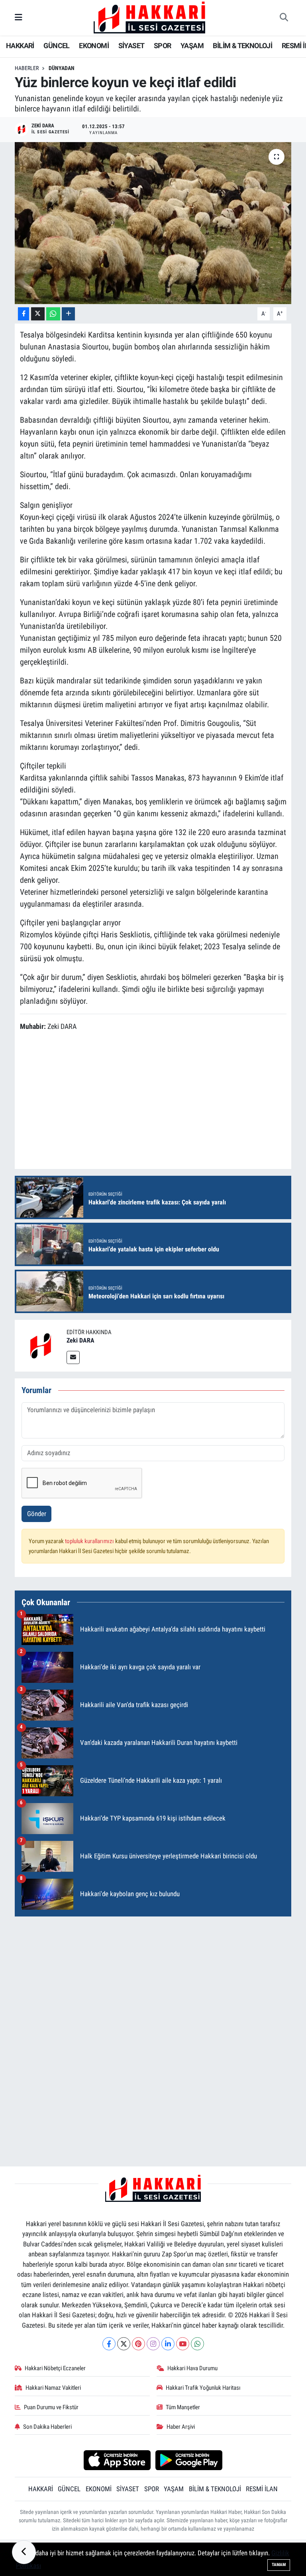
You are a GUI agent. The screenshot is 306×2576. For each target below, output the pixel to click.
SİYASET (131, 46)
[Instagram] (153, 2344)
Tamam (279, 2565)
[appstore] (117, 2459)
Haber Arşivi (181, 2427)
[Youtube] (183, 2344)
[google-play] (189, 2459)
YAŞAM (192, 46)
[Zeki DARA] (41, 1345)
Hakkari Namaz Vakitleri (53, 2388)
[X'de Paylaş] (38, 314)
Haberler (27, 68)
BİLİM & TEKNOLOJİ (242, 46)
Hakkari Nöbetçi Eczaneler (55, 2368)
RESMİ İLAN (262, 2489)
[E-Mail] (73, 1357)
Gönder (37, 1514)
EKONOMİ (94, 46)
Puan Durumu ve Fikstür (51, 2407)
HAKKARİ (20, 46)
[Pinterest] (138, 2344)
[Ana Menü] (19, 18)
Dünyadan (62, 68)
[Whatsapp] (197, 2344)
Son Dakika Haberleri (47, 2427)
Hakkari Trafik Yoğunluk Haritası (203, 2388)
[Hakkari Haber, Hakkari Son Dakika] (149, 17)
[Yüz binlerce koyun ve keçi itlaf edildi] (153, 223)
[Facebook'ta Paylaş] (24, 314)
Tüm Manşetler (183, 2407)
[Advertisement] (153, 1979)
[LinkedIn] (168, 2344)
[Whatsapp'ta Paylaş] (53, 314)
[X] (124, 2344)
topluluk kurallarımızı (90, 1541)
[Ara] (284, 18)
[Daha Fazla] (68, 314)
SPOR (163, 46)
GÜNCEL (56, 46)
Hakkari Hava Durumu (192, 2368)
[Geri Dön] (24, 2552)
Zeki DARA (80, 1340)
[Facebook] (109, 2344)
